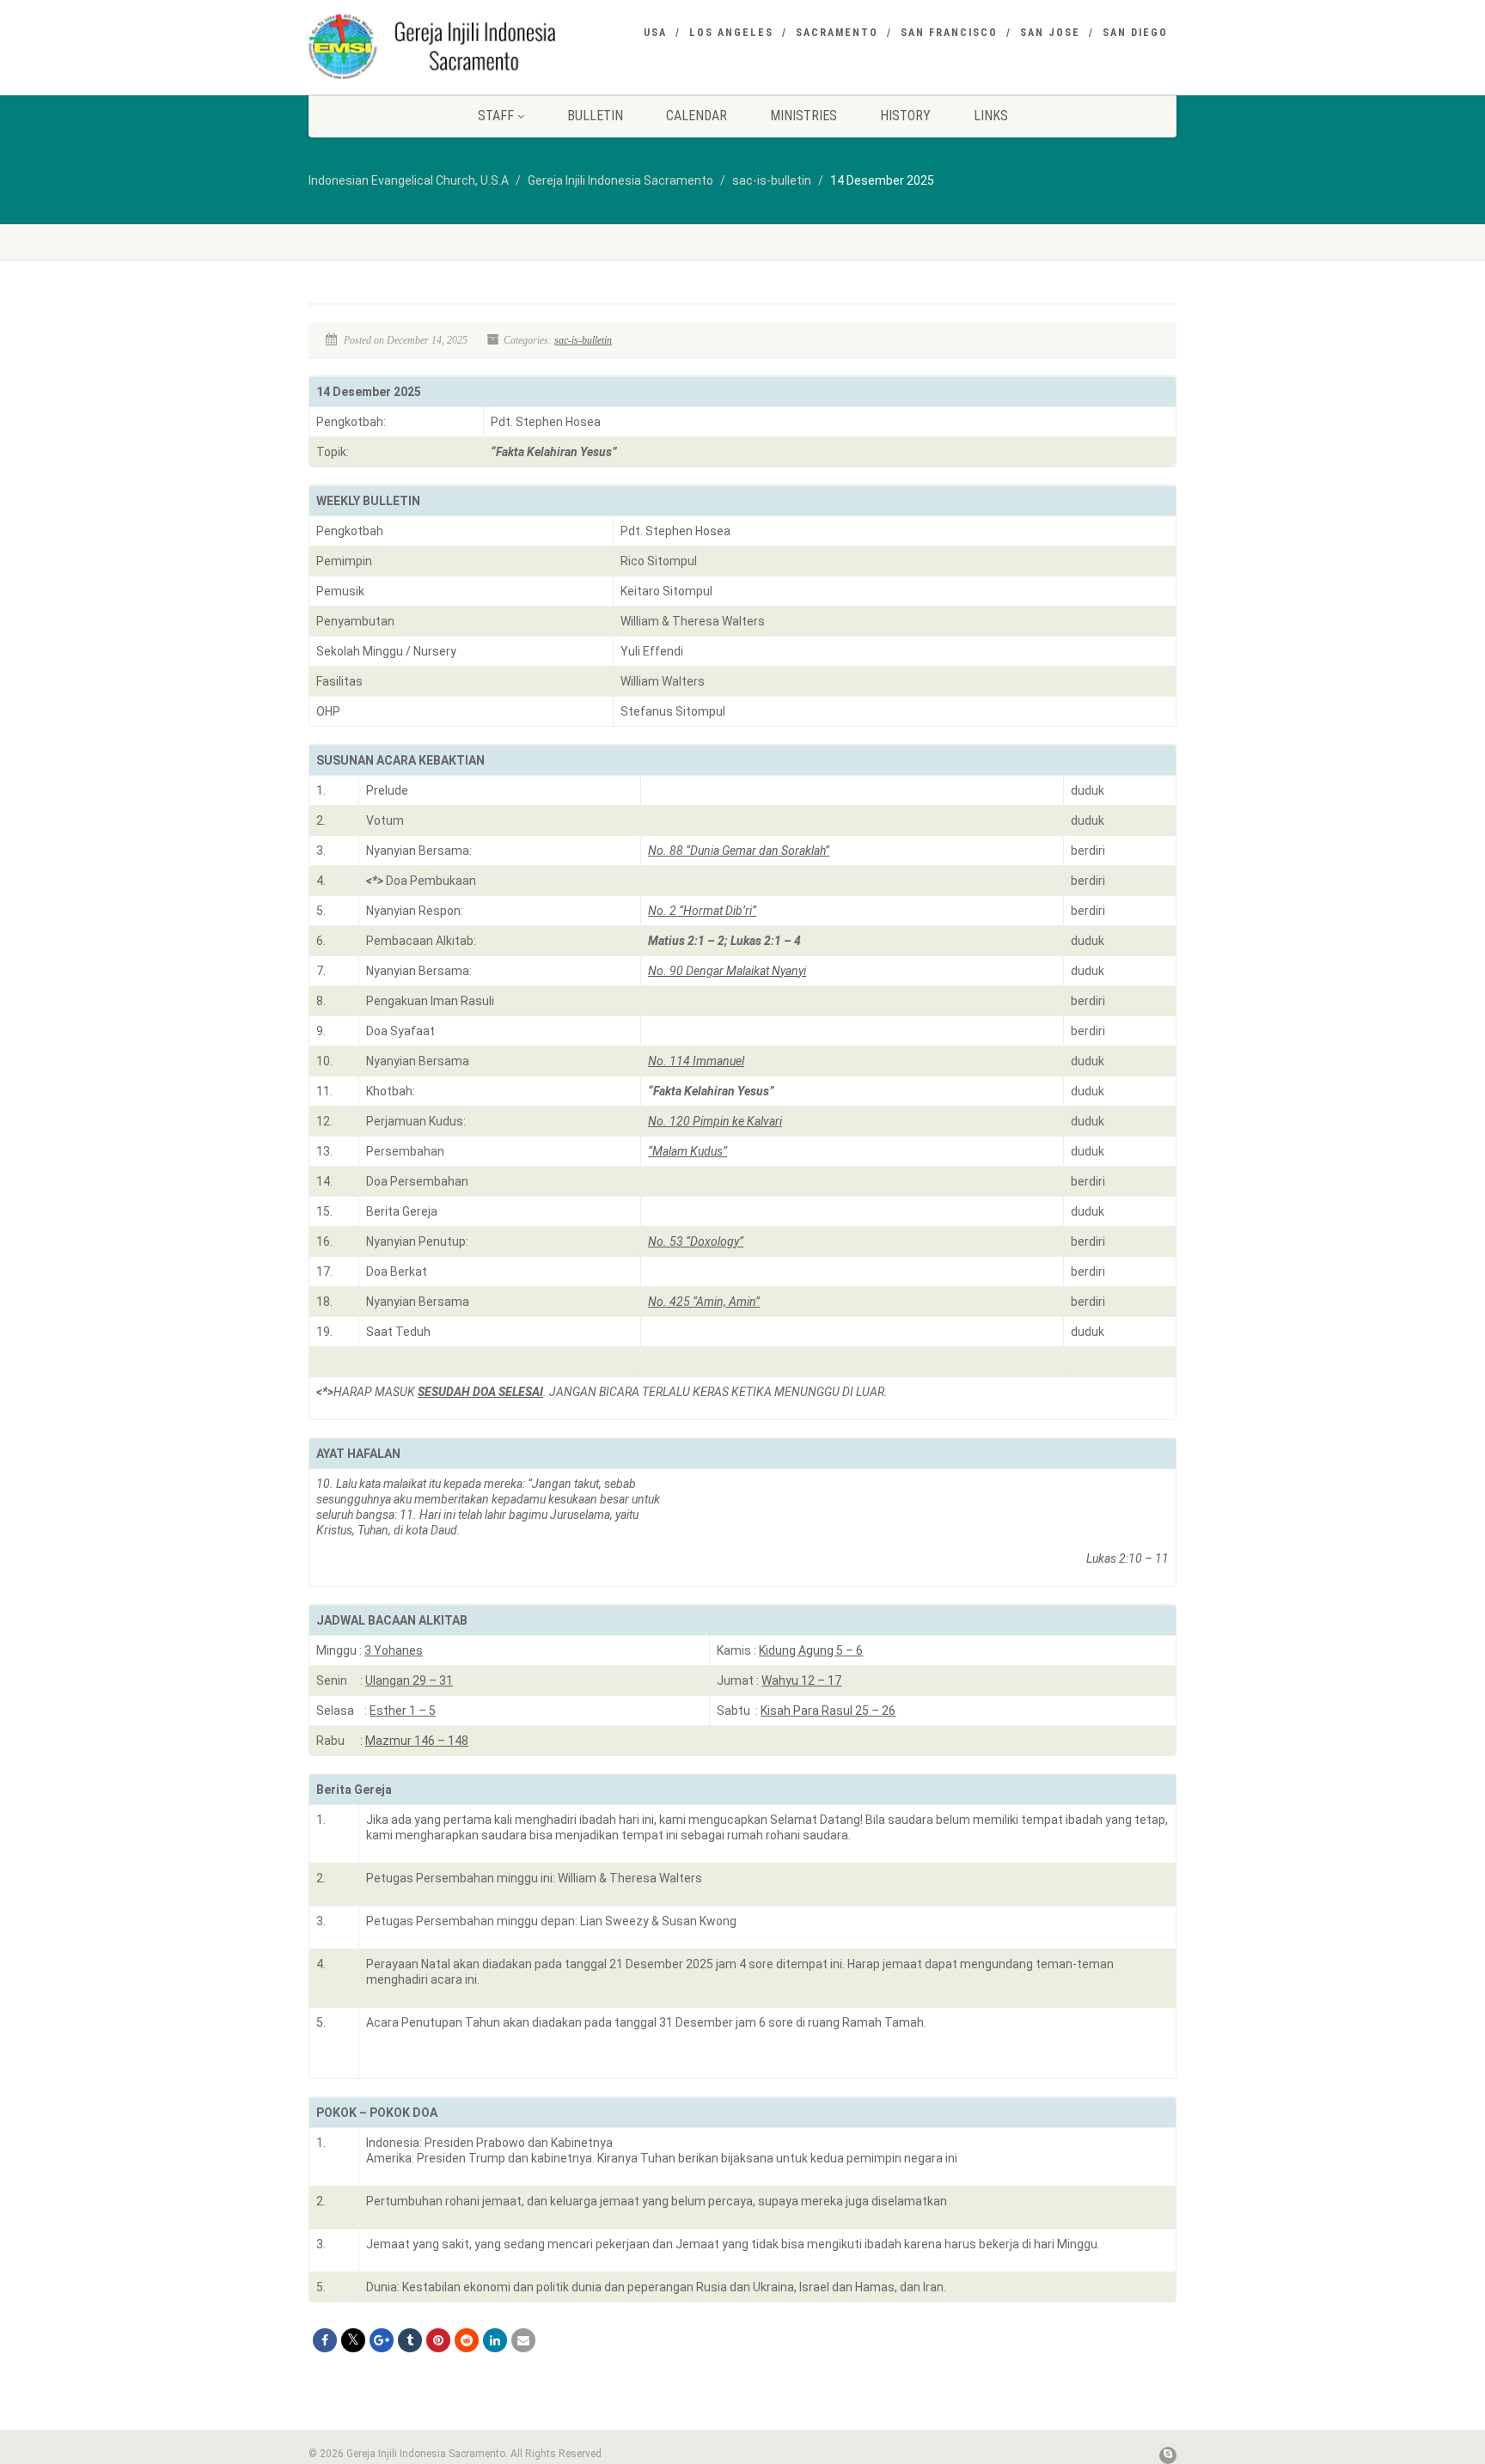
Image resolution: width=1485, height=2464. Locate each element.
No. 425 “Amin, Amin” (704, 1302)
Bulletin (595, 116)
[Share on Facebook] (325, 2340)
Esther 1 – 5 (403, 1711)
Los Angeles (731, 33)
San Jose (1050, 33)
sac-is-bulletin (583, 340)
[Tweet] (353, 2340)
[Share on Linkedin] (495, 2340)
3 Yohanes (394, 1650)
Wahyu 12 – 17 (801, 1680)
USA (655, 33)
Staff (496, 116)
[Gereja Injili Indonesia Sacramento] (445, 46)
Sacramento (837, 33)
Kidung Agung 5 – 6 (811, 1650)
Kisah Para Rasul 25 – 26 (828, 1711)
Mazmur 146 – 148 (417, 1741)
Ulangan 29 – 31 (409, 1680)
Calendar (697, 116)
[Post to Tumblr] (410, 2340)
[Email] (523, 2340)
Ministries (804, 116)
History (905, 116)
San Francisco (949, 33)
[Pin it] (438, 2340)
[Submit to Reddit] (467, 2340)
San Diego (1135, 33)
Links (991, 116)
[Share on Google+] (382, 2340)
